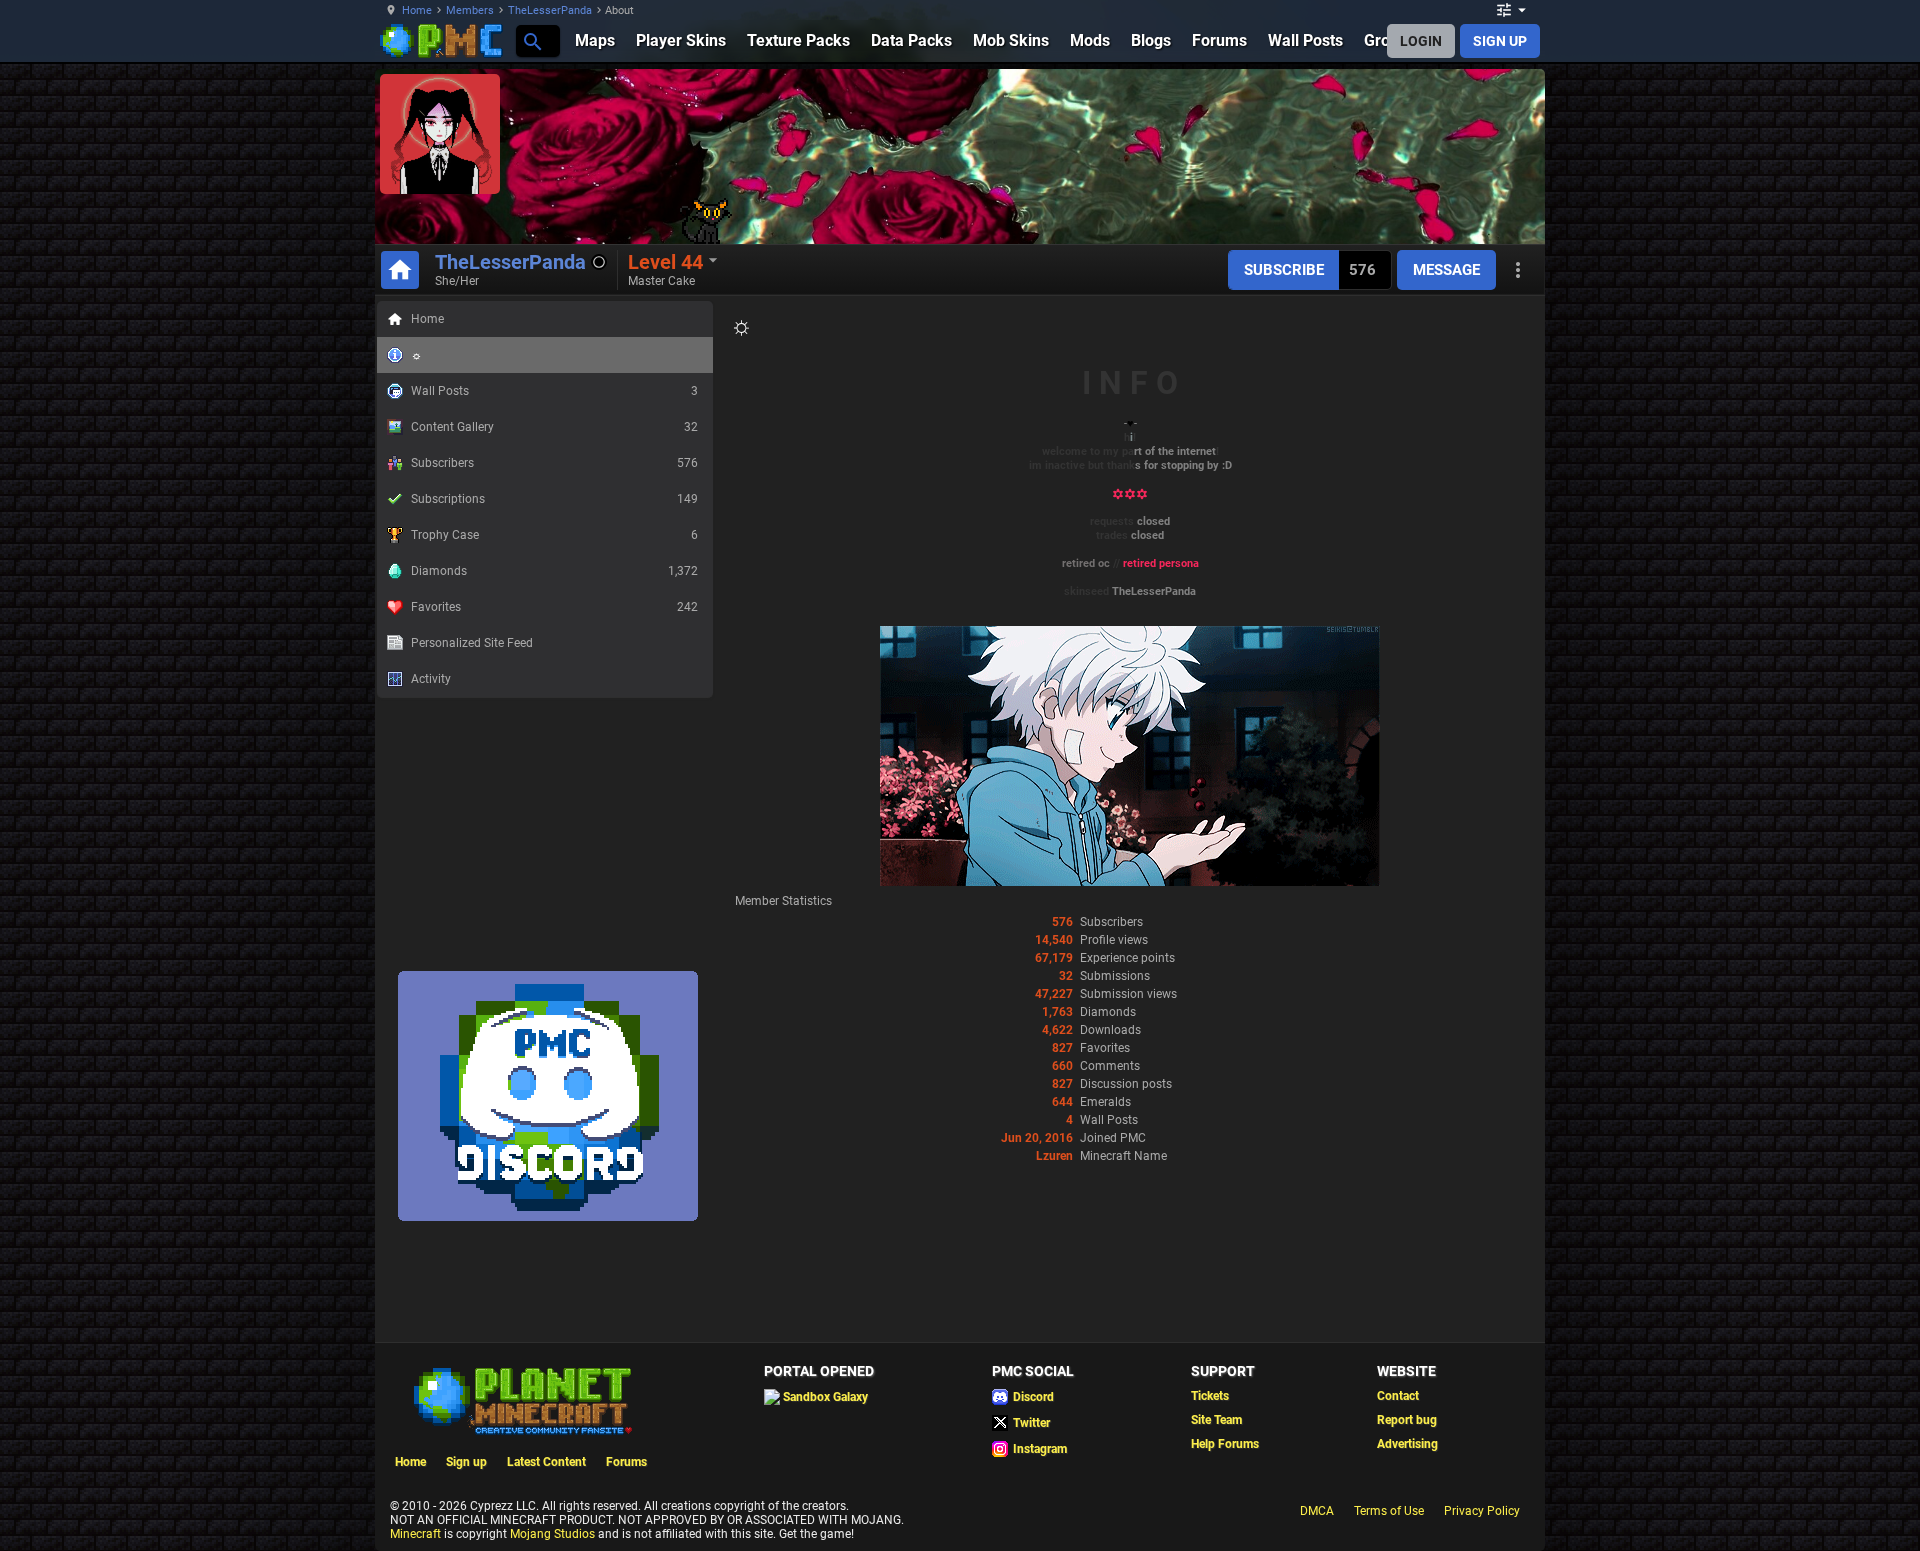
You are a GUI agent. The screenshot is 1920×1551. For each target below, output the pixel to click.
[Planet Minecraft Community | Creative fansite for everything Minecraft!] (521, 1399)
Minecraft (415, 1534)
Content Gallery (554, 427)
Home (417, 10)
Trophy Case (554, 535)
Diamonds (554, 571)
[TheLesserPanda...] (531, 40)
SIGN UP (1500, 41)
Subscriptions (554, 499)
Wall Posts (554, 391)
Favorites (554, 607)
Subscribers (554, 463)
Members (470, 10)
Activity (431, 679)
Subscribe (1284, 270)
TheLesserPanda (550, 10)
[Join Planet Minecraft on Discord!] (548, 1217)
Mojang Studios (552, 1534)
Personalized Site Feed (472, 643)
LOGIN (1421, 41)
